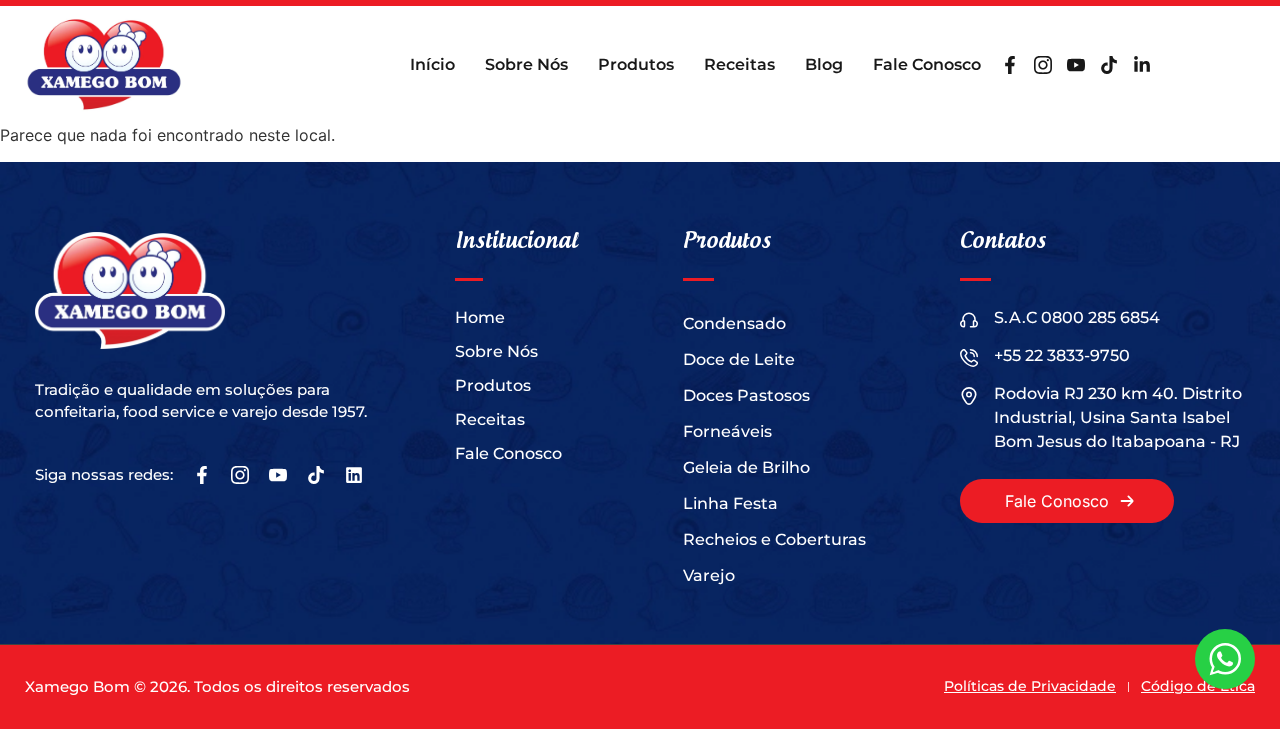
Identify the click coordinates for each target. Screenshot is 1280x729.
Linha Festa (730, 503)
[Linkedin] (354, 475)
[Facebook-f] (1010, 65)
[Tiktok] (1109, 65)
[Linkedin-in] (1142, 65)
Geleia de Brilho (746, 467)
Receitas (739, 64)
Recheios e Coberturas (774, 539)
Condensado (734, 323)
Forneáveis (727, 431)
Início (432, 64)
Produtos (636, 64)
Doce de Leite (739, 359)
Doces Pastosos (746, 395)
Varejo (709, 575)
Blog (824, 64)
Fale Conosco (927, 64)
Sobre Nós (526, 64)
